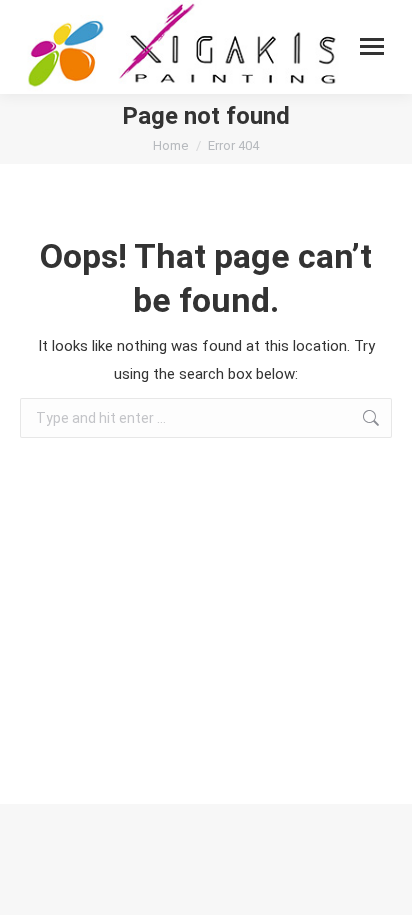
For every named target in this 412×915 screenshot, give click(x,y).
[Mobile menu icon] (372, 46)
